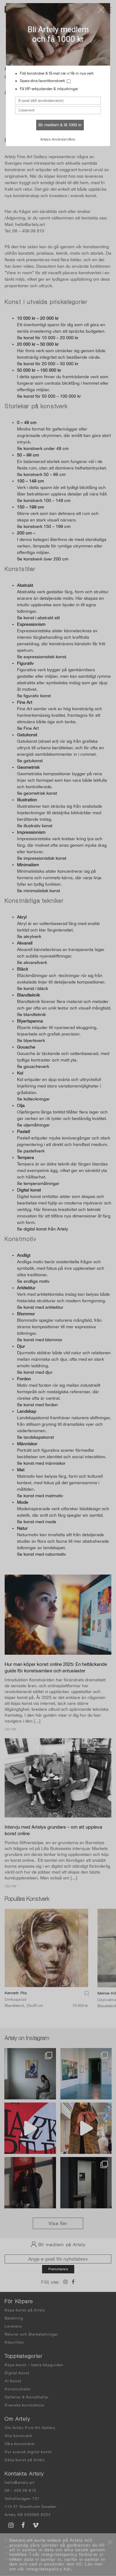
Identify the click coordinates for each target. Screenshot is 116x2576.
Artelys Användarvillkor (58, 139)
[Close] (101, 10)
